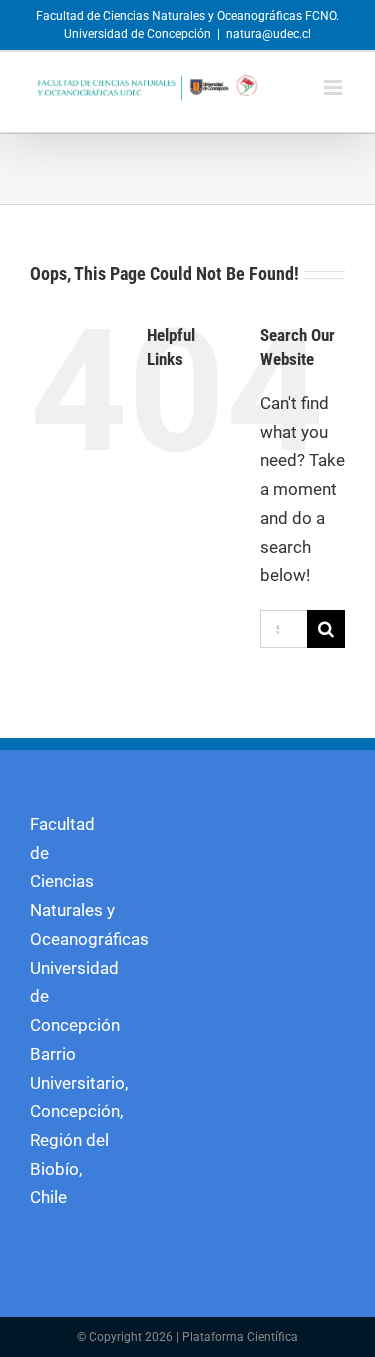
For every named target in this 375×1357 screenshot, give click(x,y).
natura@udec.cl (268, 34)
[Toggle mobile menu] (334, 87)
